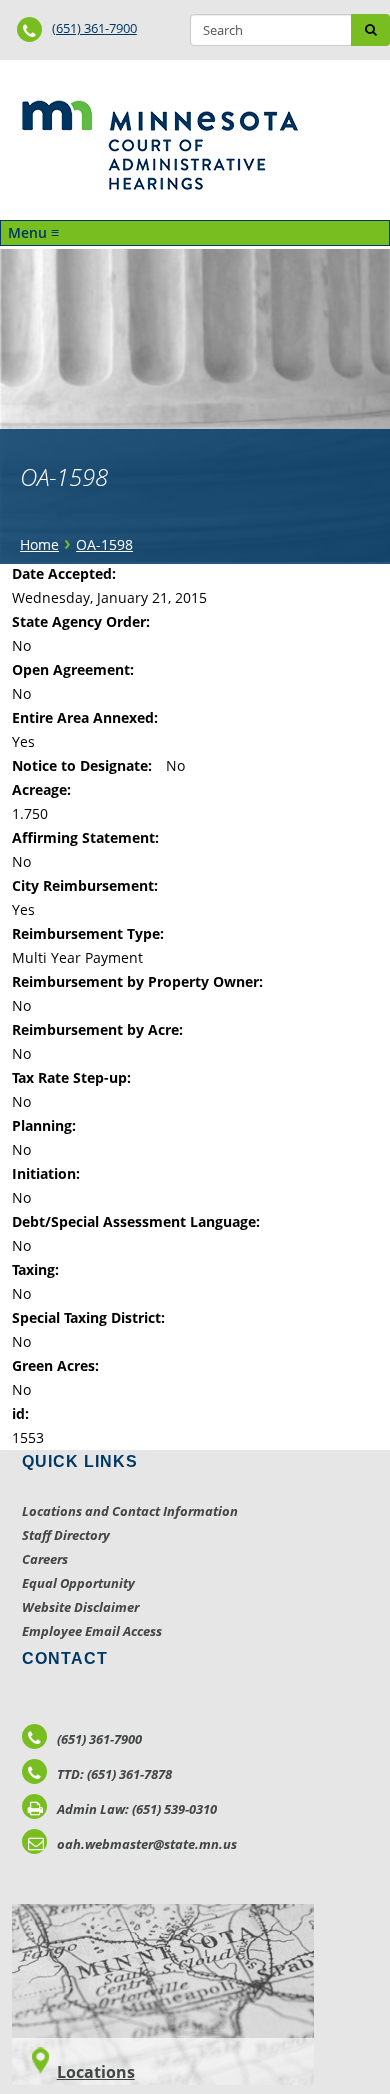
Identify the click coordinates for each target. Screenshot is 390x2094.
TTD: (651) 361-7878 (114, 1774)
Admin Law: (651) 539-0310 (137, 1809)
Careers (45, 1559)
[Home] (159, 145)
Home (39, 544)
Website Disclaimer (80, 1607)
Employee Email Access (92, 1631)
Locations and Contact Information (130, 1511)
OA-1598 (104, 544)
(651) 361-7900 (94, 28)
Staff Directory (66, 1535)
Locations (96, 2072)
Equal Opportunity (78, 1583)
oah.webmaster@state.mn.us (147, 1844)
